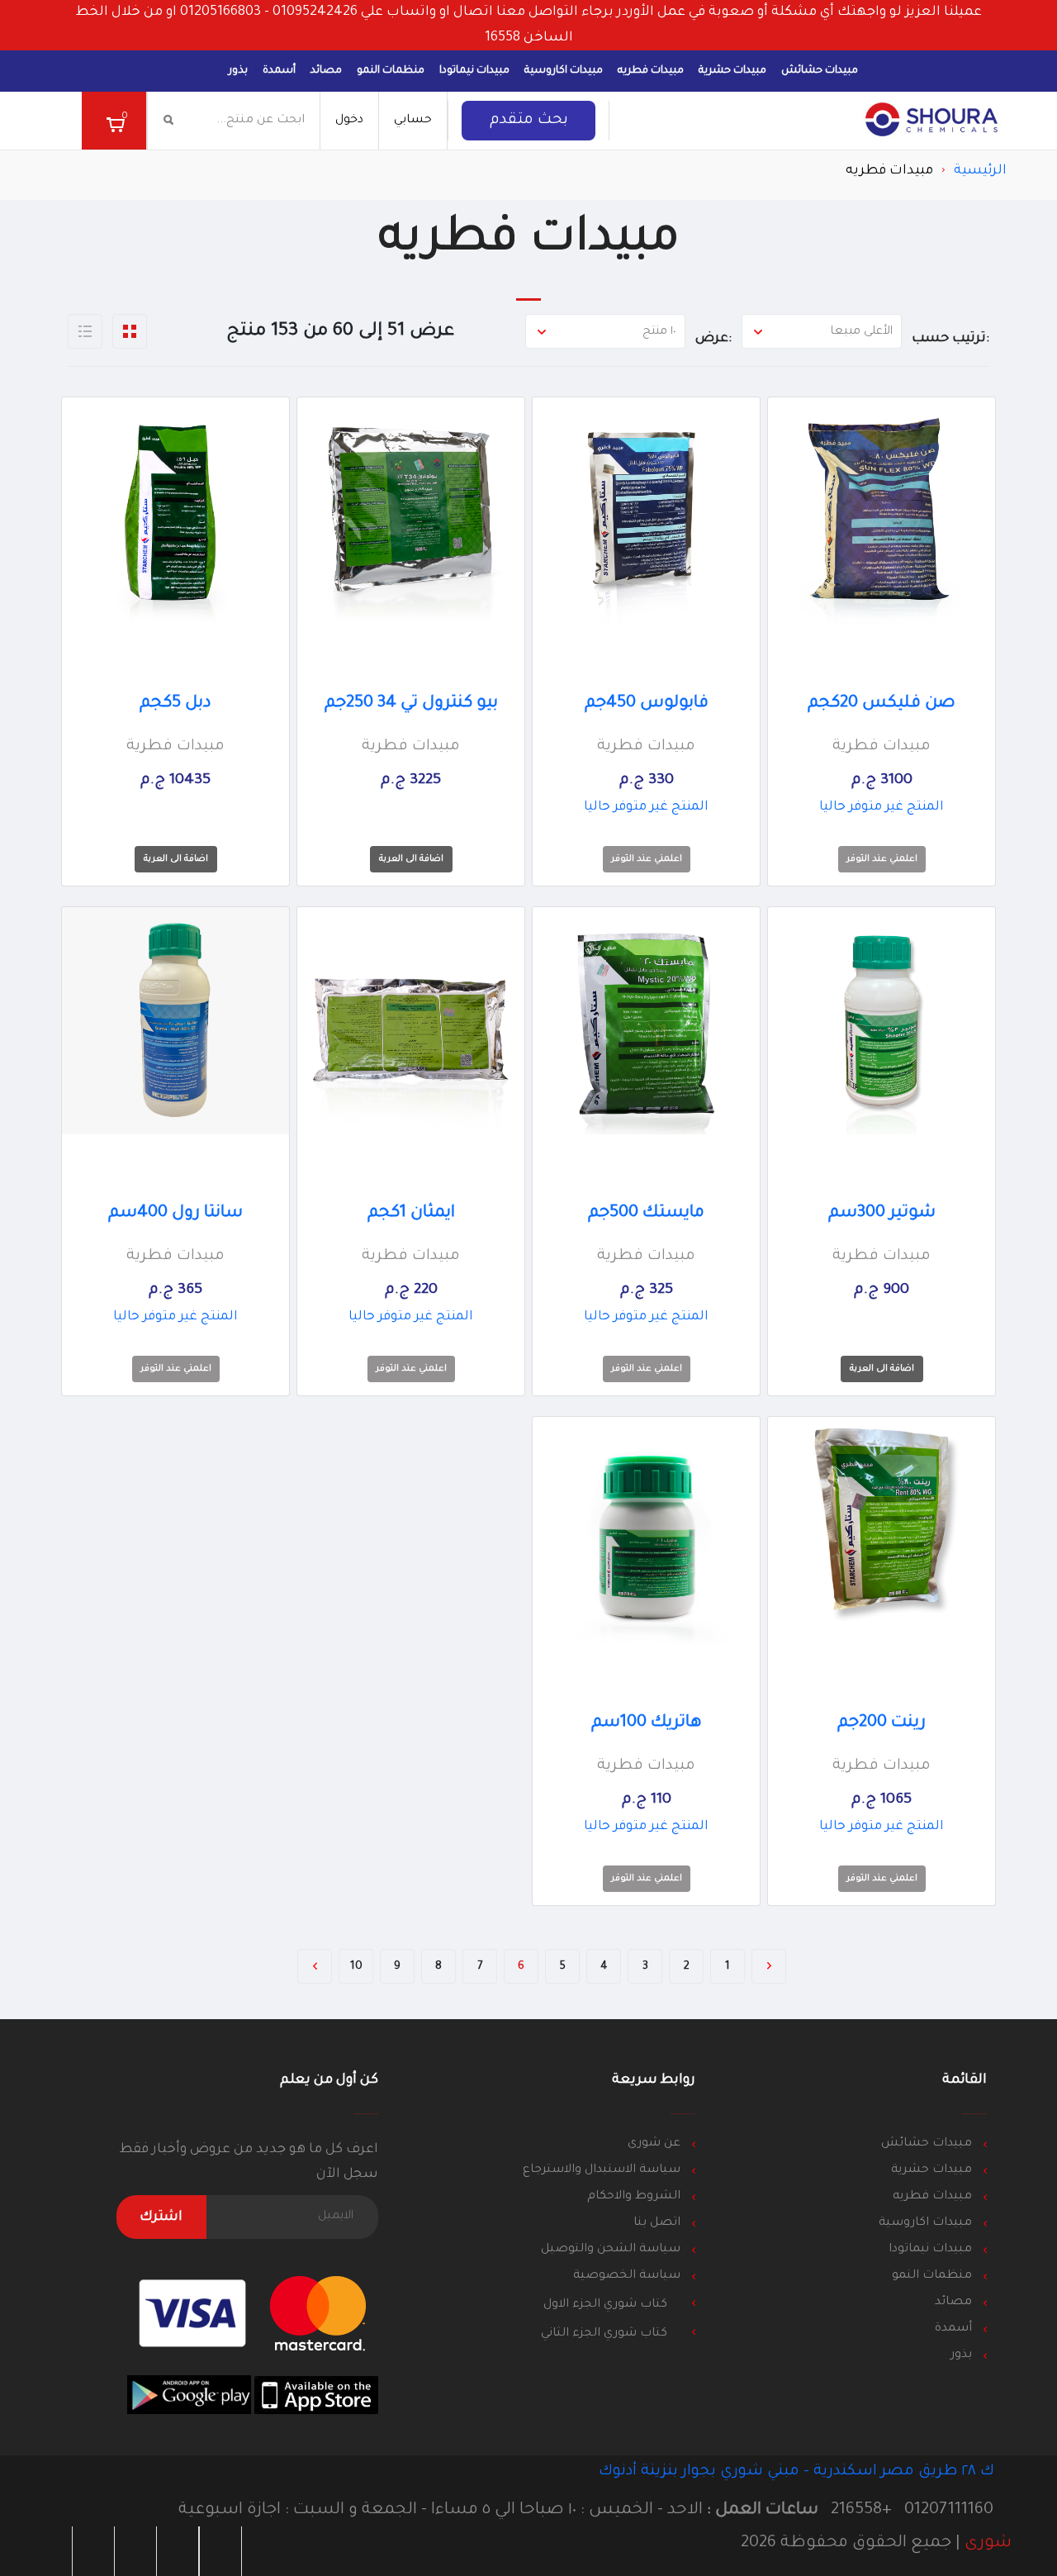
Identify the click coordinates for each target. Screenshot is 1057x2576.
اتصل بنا (657, 2223)
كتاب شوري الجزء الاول (607, 2305)
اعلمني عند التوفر (882, 859)
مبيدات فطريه (651, 71)
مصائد (326, 71)
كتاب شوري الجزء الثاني (606, 2334)
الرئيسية (980, 171)
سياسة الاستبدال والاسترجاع (602, 2170)
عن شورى (654, 2144)
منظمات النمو (391, 71)
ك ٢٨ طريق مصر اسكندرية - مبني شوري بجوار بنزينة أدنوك (799, 2472)
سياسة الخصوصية (627, 2276)
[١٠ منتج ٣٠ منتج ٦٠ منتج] (605, 331)
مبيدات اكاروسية (564, 71)
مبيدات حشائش (820, 71)
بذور (238, 71)
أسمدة (279, 71)
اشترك (161, 2217)
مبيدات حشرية (732, 71)
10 (356, 1967)
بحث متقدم (529, 121)
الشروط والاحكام (634, 2197)
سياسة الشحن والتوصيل (611, 2250)
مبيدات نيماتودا (474, 71)
